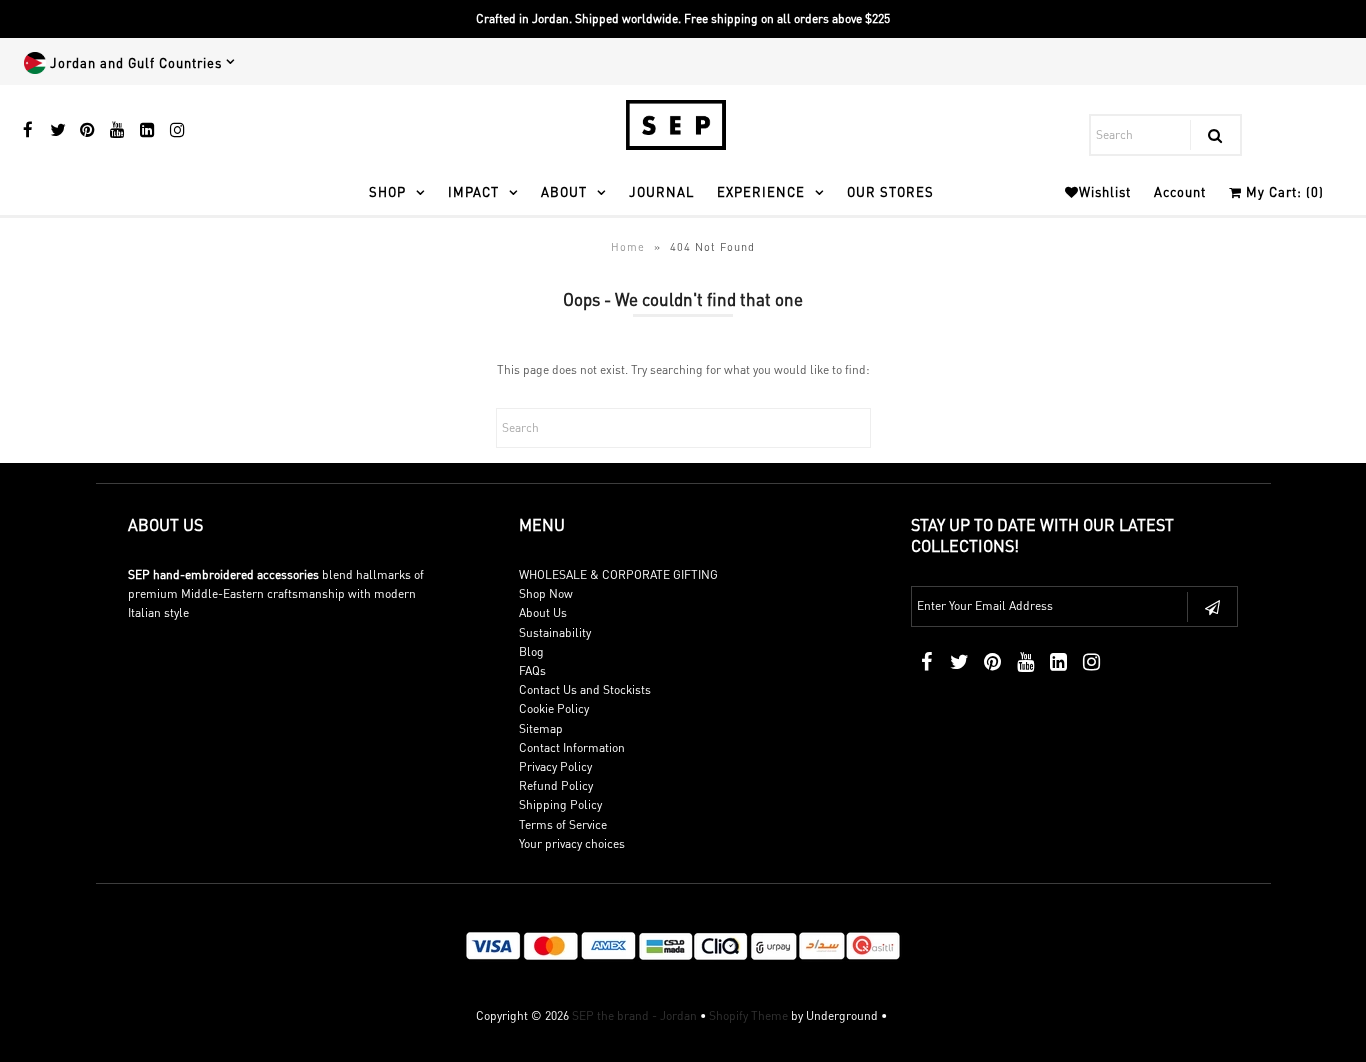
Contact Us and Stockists (585, 689)
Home (628, 247)
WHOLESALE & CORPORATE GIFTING (618, 574)
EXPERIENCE (761, 191)
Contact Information (572, 747)
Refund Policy (556, 785)
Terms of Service (563, 824)
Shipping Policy (560, 804)
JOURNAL (661, 191)
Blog (531, 651)
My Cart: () (1283, 191)
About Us (543, 612)
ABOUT (564, 191)
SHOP (387, 191)
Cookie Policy (554, 708)
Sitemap (541, 728)
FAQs (532, 670)
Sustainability (555, 632)
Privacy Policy (555, 766)
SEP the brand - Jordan (634, 1015)
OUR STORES (890, 191)
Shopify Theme (748, 1015)
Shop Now (546, 593)
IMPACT (473, 191)
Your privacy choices (572, 843)
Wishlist (1105, 191)
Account (1180, 191)
